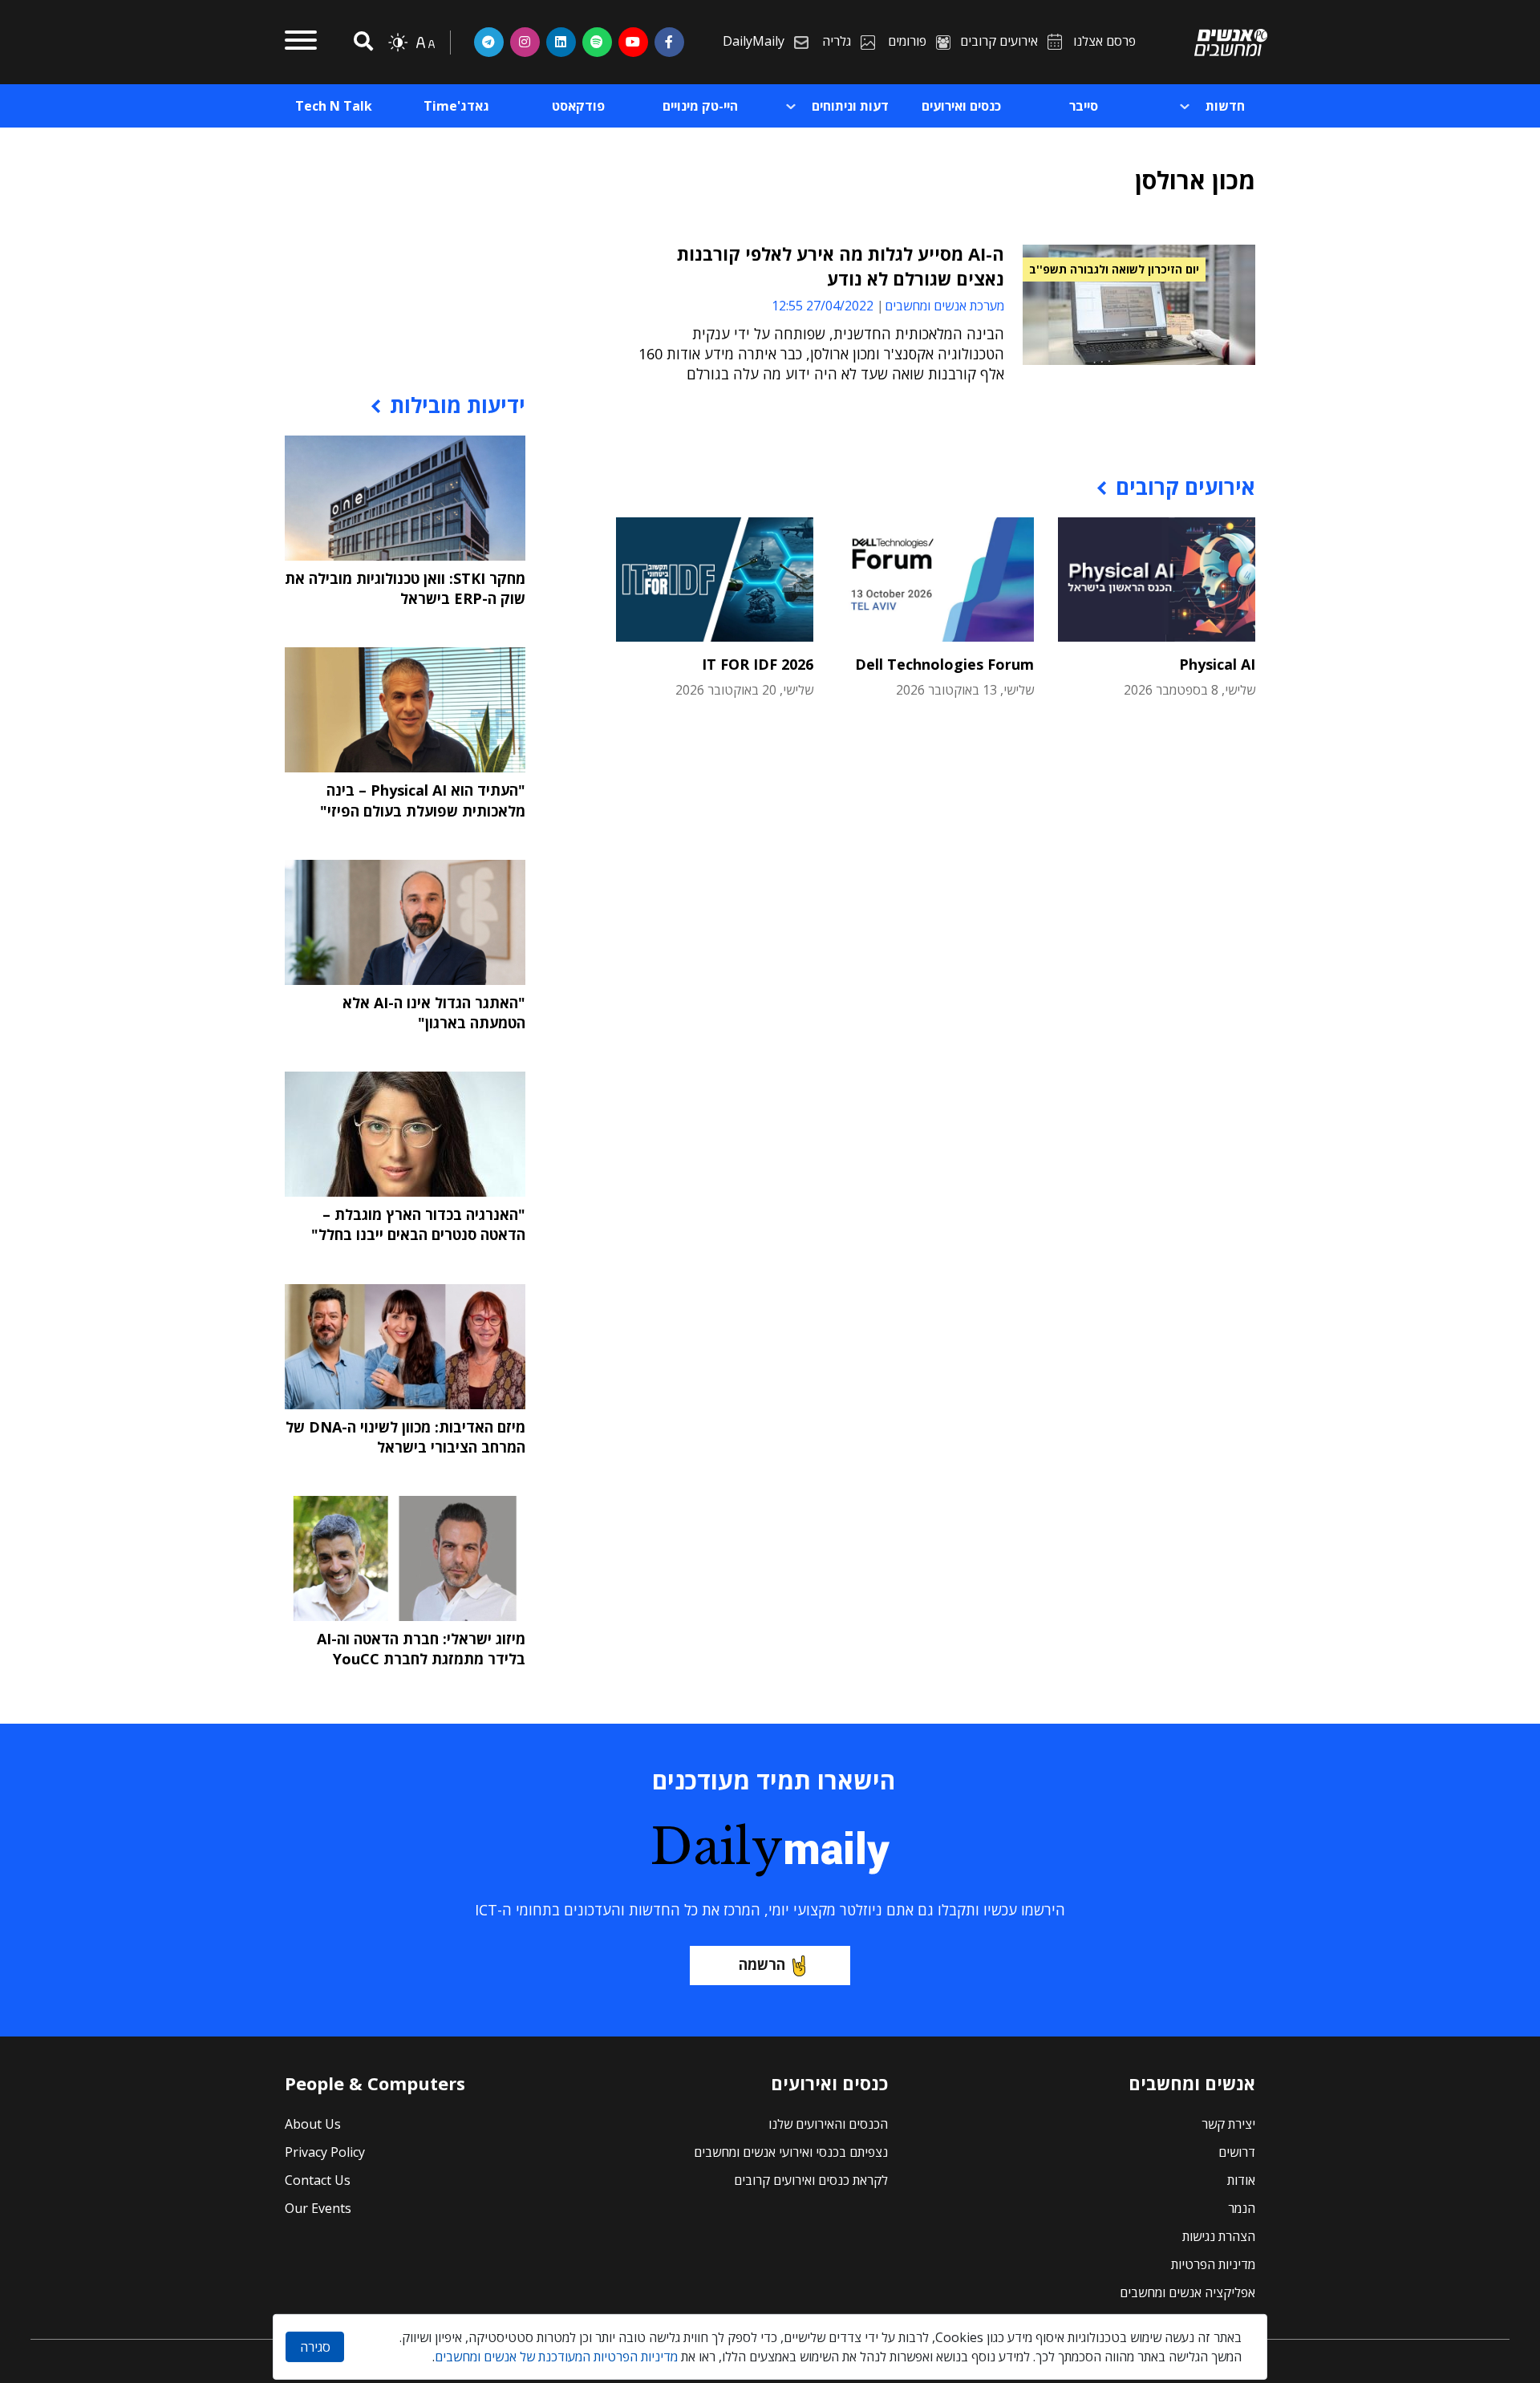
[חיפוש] (361, 42)
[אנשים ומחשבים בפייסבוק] (669, 42)
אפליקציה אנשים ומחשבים (1187, 2292)
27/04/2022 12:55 (823, 306)
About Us (313, 2124)
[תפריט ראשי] (301, 43)
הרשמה (762, 1964)
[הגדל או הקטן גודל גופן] (425, 43)
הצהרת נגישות (1219, 2236)
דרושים (1237, 2152)
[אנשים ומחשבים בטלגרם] (489, 42)
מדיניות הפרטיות (1213, 2264)
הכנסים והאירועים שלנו (828, 2124)
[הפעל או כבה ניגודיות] (398, 43)
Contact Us (318, 2180)
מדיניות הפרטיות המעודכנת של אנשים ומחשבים (556, 2357)
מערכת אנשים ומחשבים (944, 306)
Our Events (318, 2208)
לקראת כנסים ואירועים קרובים (811, 2180)
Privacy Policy (325, 2152)
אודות (1241, 2180)
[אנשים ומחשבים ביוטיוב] (633, 42)
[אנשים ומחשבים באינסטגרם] (525, 42)
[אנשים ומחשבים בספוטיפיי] (597, 42)
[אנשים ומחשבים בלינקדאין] (561, 42)
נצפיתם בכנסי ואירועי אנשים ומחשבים (791, 2152)
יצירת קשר (1228, 2124)
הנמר (1242, 2208)
